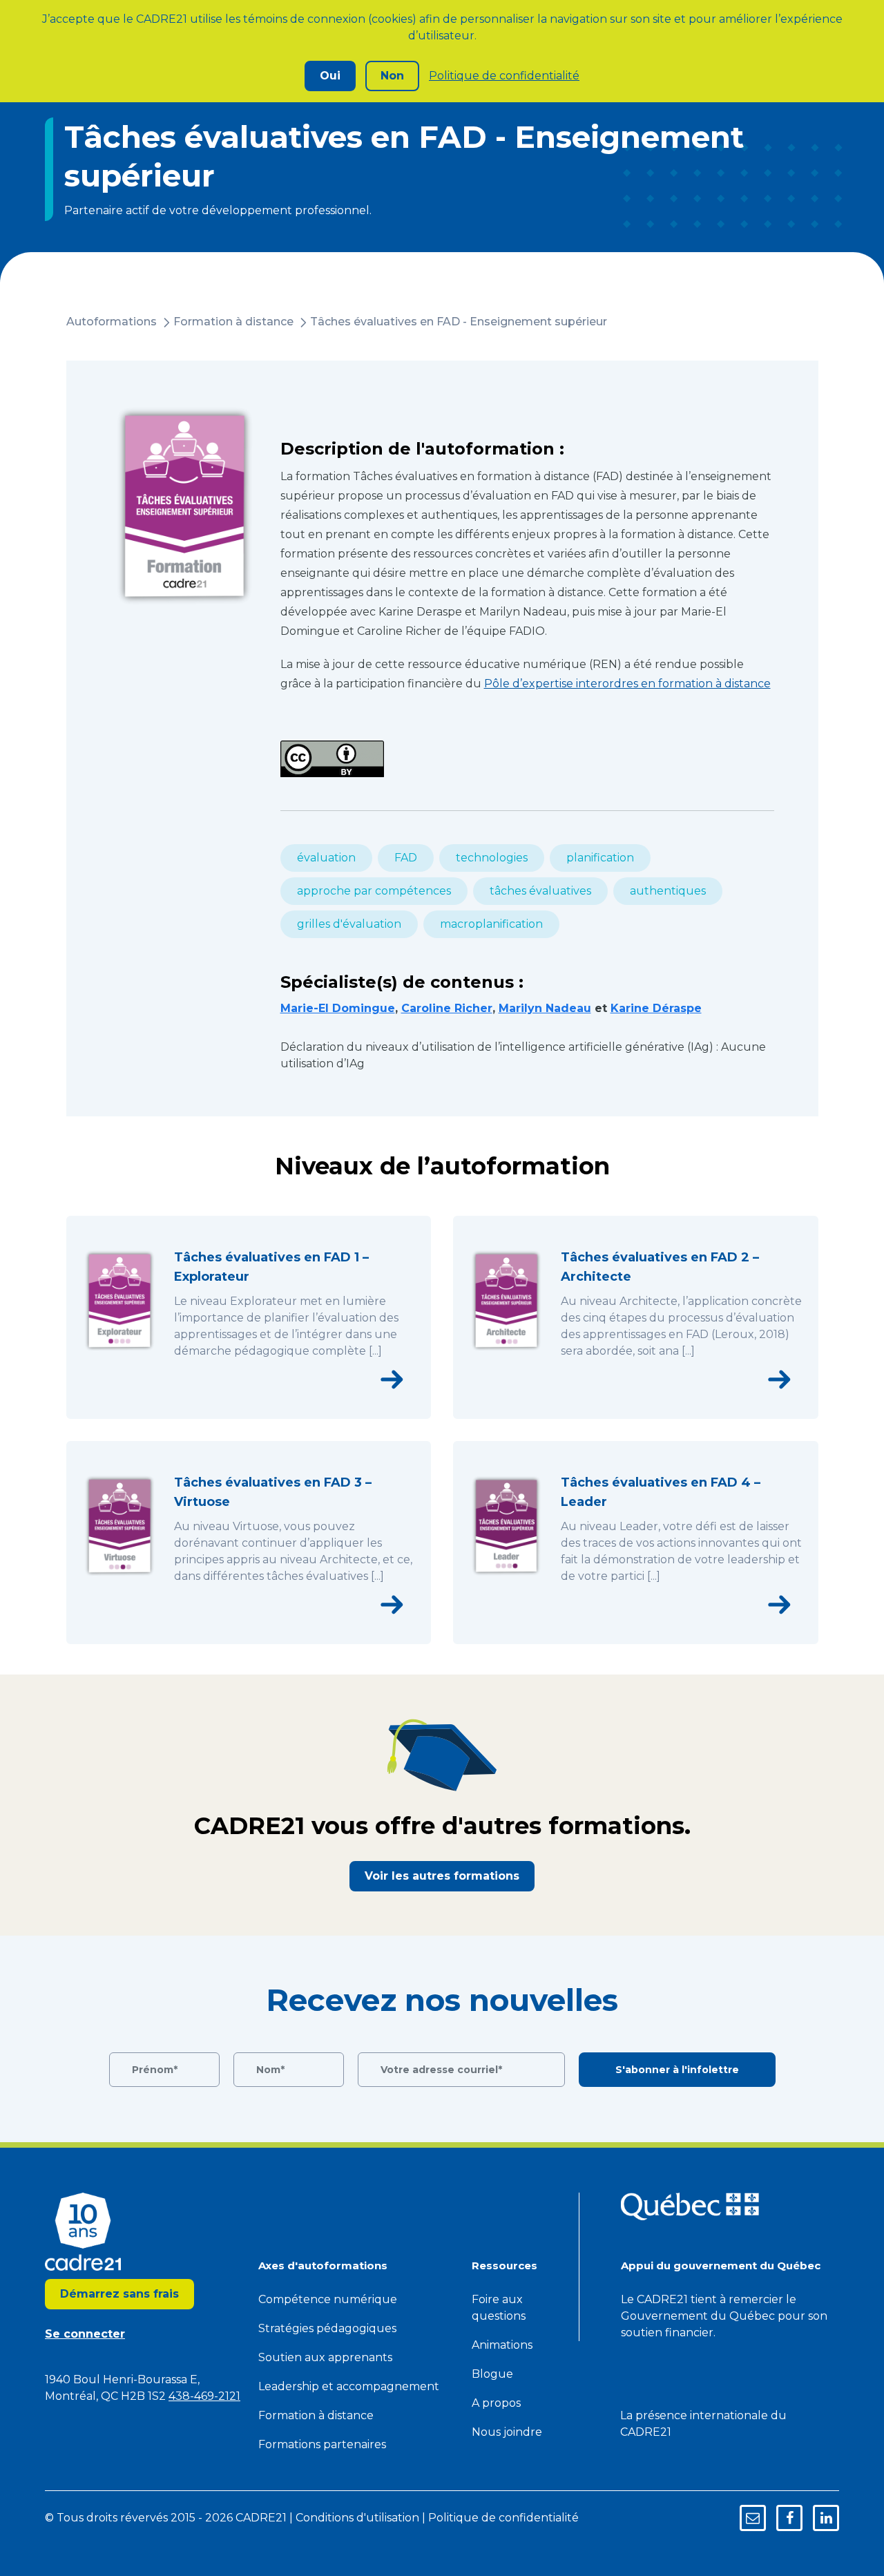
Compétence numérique (328, 2299)
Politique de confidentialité (504, 76)
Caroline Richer (447, 1008)
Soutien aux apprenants (325, 2357)
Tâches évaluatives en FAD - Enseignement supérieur (459, 322)
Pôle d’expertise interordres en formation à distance (627, 684)
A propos (496, 2403)
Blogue (492, 2374)
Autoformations (112, 322)
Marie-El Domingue (338, 1008)
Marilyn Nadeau (545, 1008)
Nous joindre (507, 2432)
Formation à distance (233, 322)
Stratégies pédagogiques (327, 2328)
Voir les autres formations (442, 1876)
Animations (502, 2345)
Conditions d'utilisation (357, 2518)
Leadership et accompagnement (349, 2386)
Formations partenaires (322, 2444)
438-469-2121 (204, 2396)
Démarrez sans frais (119, 2294)
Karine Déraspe (656, 1008)
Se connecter (85, 2334)
